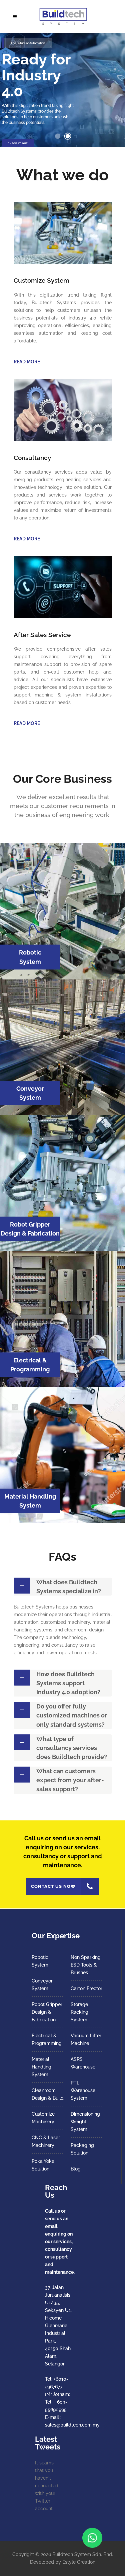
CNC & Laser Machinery (46, 2141)
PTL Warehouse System (83, 2090)
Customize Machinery (43, 2118)
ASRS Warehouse (83, 2063)
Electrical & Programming (47, 2039)
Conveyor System (42, 1985)
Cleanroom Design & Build (48, 2094)
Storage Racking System (79, 2012)
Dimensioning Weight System (85, 2122)
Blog (76, 2169)
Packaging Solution (82, 2149)
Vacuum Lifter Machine (86, 2039)
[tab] (63, 1587)
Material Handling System (41, 2067)
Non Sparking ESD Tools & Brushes (86, 1965)
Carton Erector (86, 1988)
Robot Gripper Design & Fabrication (47, 2012)
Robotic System (40, 1961)
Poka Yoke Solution (43, 2165)
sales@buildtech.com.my (72, 2425)
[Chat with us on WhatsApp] (92, 2538)
